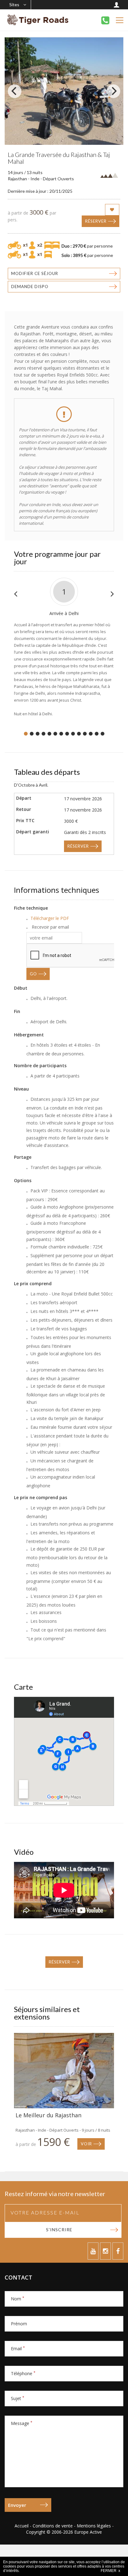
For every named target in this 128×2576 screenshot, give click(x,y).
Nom (18, 2299)
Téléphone (23, 2373)
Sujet (18, 2398)
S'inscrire (59, 2230)
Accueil (22, 2526)
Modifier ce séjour (35, 273)
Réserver (96, 221)
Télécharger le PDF (50, 918)
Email (18, 2349)
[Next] (113, 91)
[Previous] (15, 91)
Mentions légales (94, 2526)
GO (33, 974)
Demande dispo (30, 286)
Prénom (19, 2324)
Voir (86, 2144)
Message (22, 2423)
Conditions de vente (53, 2526)
